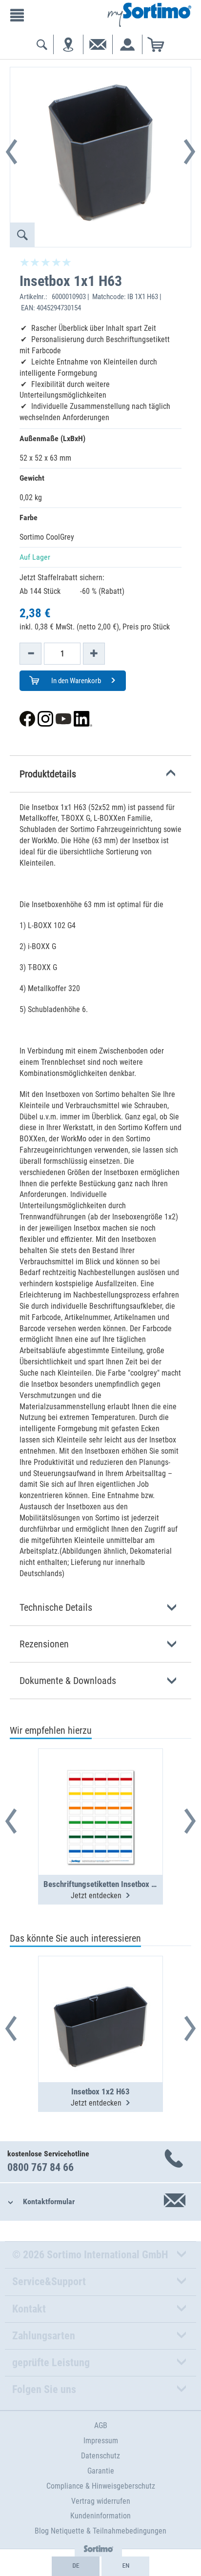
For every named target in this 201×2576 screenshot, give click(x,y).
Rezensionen (44, 1644)
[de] (76, 2566)
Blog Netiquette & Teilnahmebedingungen (100, 2531)
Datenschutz (100, 2456)
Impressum (101, 2441)
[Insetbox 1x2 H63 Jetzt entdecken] (100, 1995)
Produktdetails (48, 774)
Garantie (101, 2471)
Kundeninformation (100, 2516)
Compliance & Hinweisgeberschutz (101, 2486)
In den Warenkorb (75, 681)
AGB (101, 2425)
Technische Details (56, 1607)
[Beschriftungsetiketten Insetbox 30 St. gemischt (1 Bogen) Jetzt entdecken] (100, 1788)
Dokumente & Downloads (68, 1681)
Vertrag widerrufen (101, 2501)
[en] (125, 2566)
